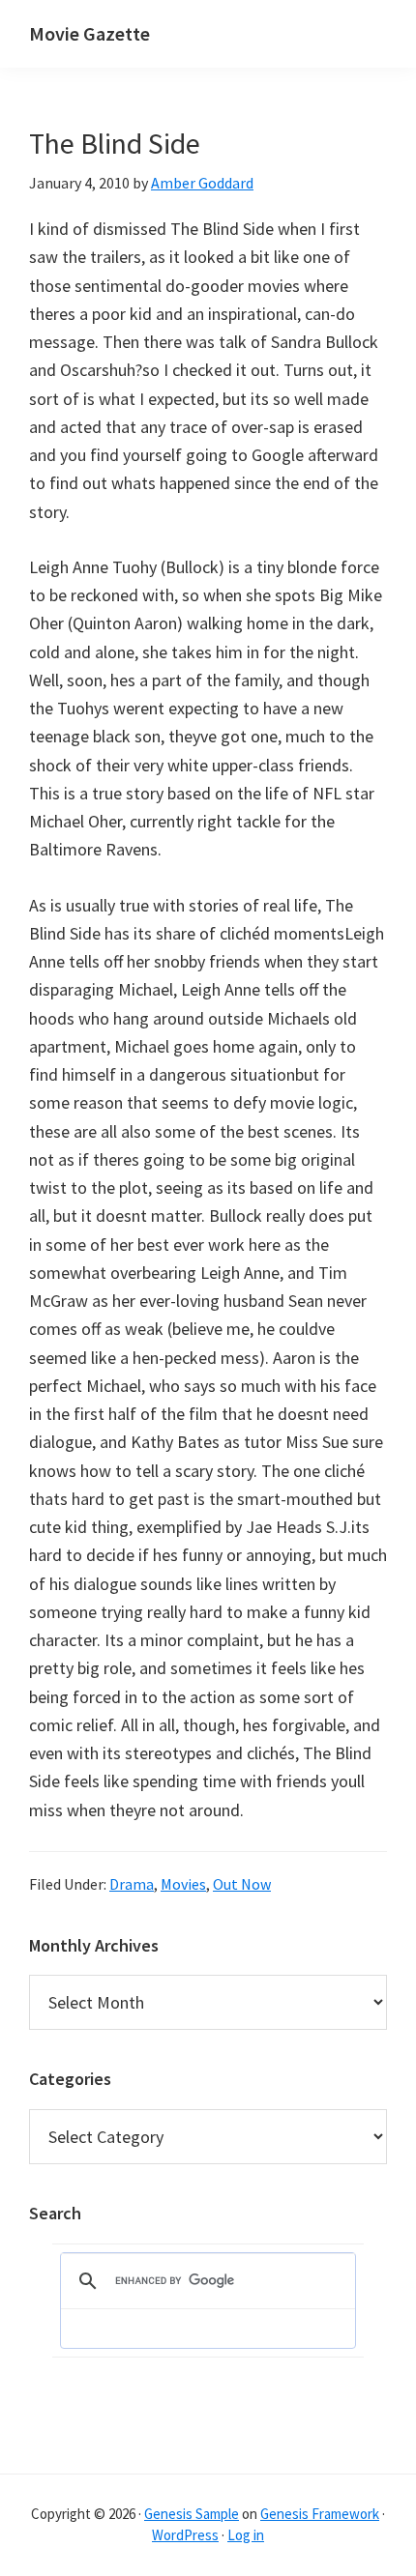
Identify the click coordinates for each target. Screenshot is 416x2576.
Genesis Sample (192, 2514)
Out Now (242, 1884)
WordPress (185, 2535)
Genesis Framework (320, 2514)
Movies (183, 1884)
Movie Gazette (89, 33)
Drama (132, 1884)
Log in (246, 2535)
